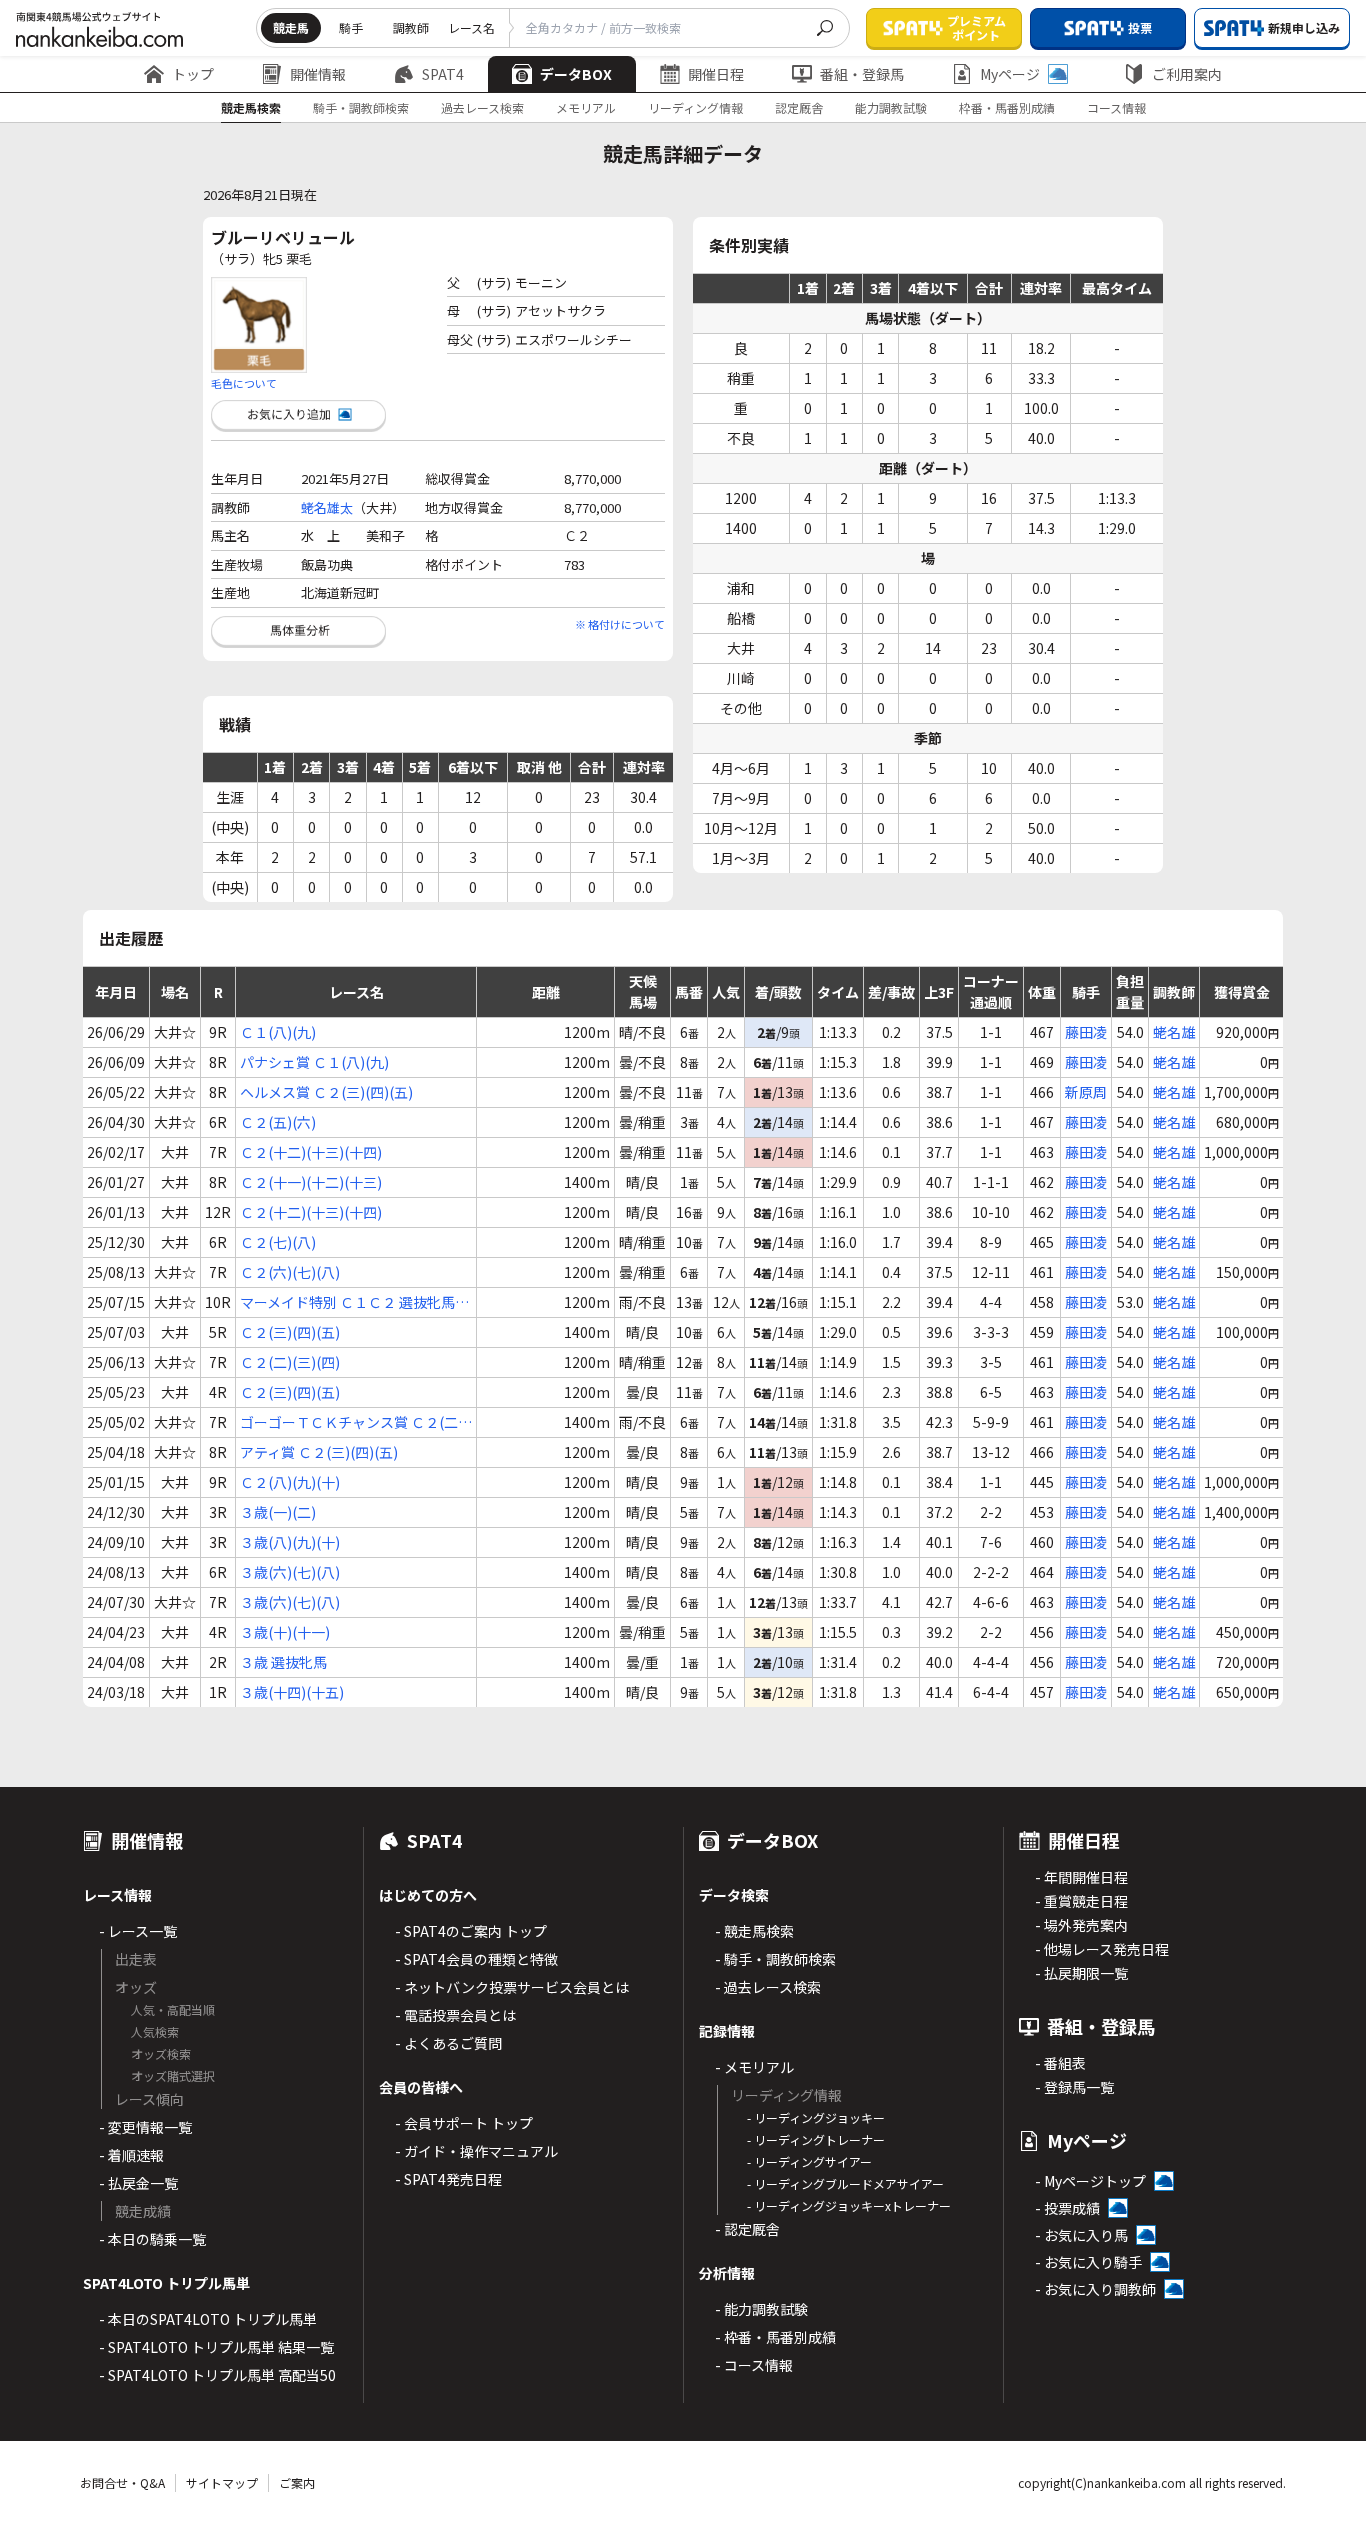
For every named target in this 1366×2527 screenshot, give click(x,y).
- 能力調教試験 (761, 2309)
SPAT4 (443, 74)
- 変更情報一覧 (145, 2127)
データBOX (576, 74)
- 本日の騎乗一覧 (152, 2239)
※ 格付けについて (620, 624)
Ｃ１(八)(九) (278, 1032)
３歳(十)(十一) (285, 1632)
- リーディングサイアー (809, 2161)
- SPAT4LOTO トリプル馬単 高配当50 (217, 2375)
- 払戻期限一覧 (1081, 1973)
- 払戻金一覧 (138, 2183)
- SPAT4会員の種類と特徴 (476, 1959)
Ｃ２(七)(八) (278, 1242)
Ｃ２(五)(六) (278, 1122)
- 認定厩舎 (747, 2229)
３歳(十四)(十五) (292, 1692)
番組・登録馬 (862, 74)
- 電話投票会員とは (455, 2015)
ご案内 (297, 2482)
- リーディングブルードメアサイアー (845, 2183)
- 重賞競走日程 (1081, 1901)
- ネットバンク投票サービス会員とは (512, 1987)
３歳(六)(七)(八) (290, 1572)
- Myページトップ (1090, 2181)
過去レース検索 (482, 107)
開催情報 (318, 74)
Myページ (1010, 74)
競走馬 (291, 27)
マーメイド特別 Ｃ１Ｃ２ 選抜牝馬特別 (354, 1302)
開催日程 (716, 74)
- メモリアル (754, 2067)
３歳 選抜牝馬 (283, 1662)
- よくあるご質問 (448, 2043)
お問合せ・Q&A (122, 2482)
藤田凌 (1086, 1032)
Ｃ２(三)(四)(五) (290, 1332)
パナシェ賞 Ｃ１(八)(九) (314, 1062)
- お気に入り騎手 (1088, 2262)
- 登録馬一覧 (1074, 2087)
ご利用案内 (1187, 74)
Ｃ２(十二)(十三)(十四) (311, 1152)
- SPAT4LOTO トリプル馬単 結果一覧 (216, 2347)
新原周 (1086, 1092)
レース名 (471, 27)
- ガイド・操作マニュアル (476, 2151)
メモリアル (586, 107)
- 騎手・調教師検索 (775, 1959)
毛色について (244, 383)
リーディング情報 (695, 107)
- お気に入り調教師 (1095, 2289)
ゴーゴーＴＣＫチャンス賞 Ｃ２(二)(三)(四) (351, 1422)
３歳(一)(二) (278, 1512)
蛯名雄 (1174, 1032)
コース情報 (1116, 107)
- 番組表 (1060, 2063)
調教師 (411, 27)
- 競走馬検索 (754, 1931)
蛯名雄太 (327, 507)
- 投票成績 (1067, 2208)
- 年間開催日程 (1081, 1877)
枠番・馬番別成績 (1007, 107)
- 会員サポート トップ (464, 2123)
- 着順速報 (131, 2155)
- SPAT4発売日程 (448, 2179)
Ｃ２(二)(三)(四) (290, 1362)
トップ (193, 74)
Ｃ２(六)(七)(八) (290, 1272)
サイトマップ (222, 2482)
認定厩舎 (799, 107)
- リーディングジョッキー (816, 2117)
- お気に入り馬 (1081, 2235)
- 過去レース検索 (768, 1987)
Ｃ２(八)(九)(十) (290, 1482)
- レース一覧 (138, 1931)
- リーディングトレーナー (816, 2139)
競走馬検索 (251, 107)
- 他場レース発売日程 (1102, 1949)
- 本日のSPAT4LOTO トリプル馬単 (208, 2319)
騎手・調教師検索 (361, 107)
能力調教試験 (891, 107)
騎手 (351, 27)
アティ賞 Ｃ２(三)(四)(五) (319, 1452)
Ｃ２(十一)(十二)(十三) (311, 1182)
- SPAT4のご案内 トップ (471, 1931)
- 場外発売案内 (1081, 1925)
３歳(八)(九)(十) (290, 1542)
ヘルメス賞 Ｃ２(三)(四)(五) (326, 1092)
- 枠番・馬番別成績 (775, 2337)
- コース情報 (754, 2365)
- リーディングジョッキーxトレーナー (849, 2205)
